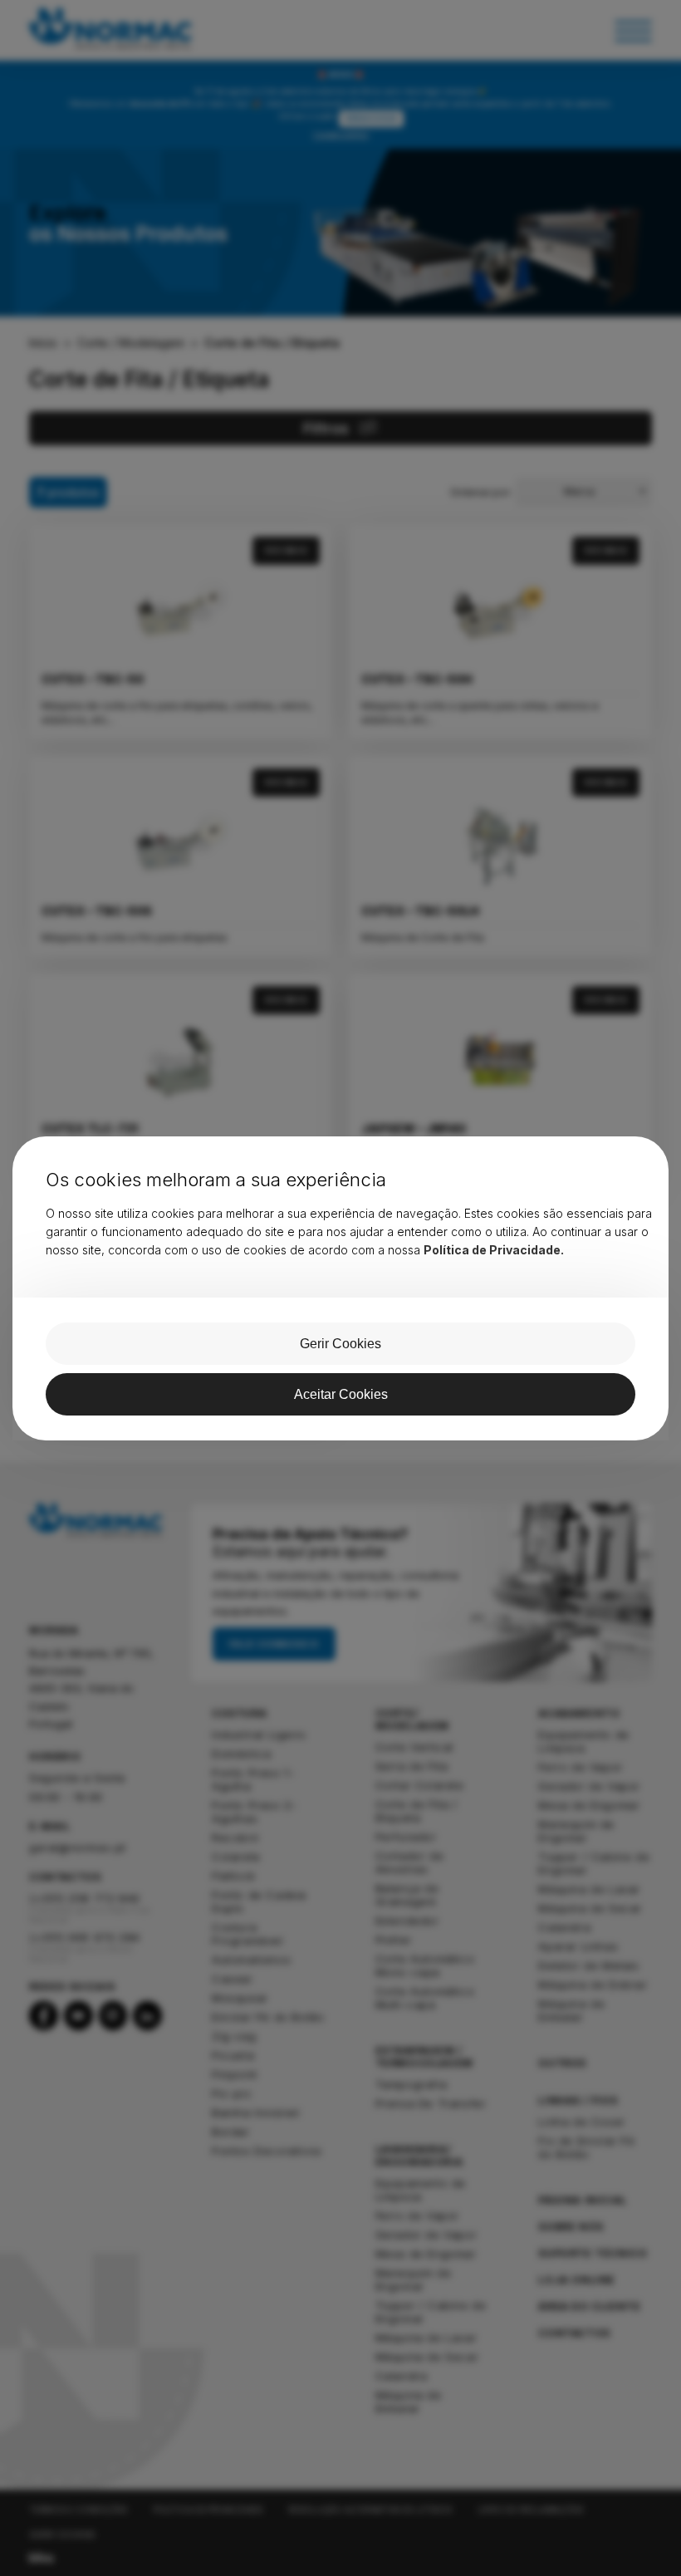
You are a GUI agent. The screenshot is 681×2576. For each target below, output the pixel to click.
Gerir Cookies (340, 1344)
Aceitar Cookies (341, 1394)
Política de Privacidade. (494, 1250)
